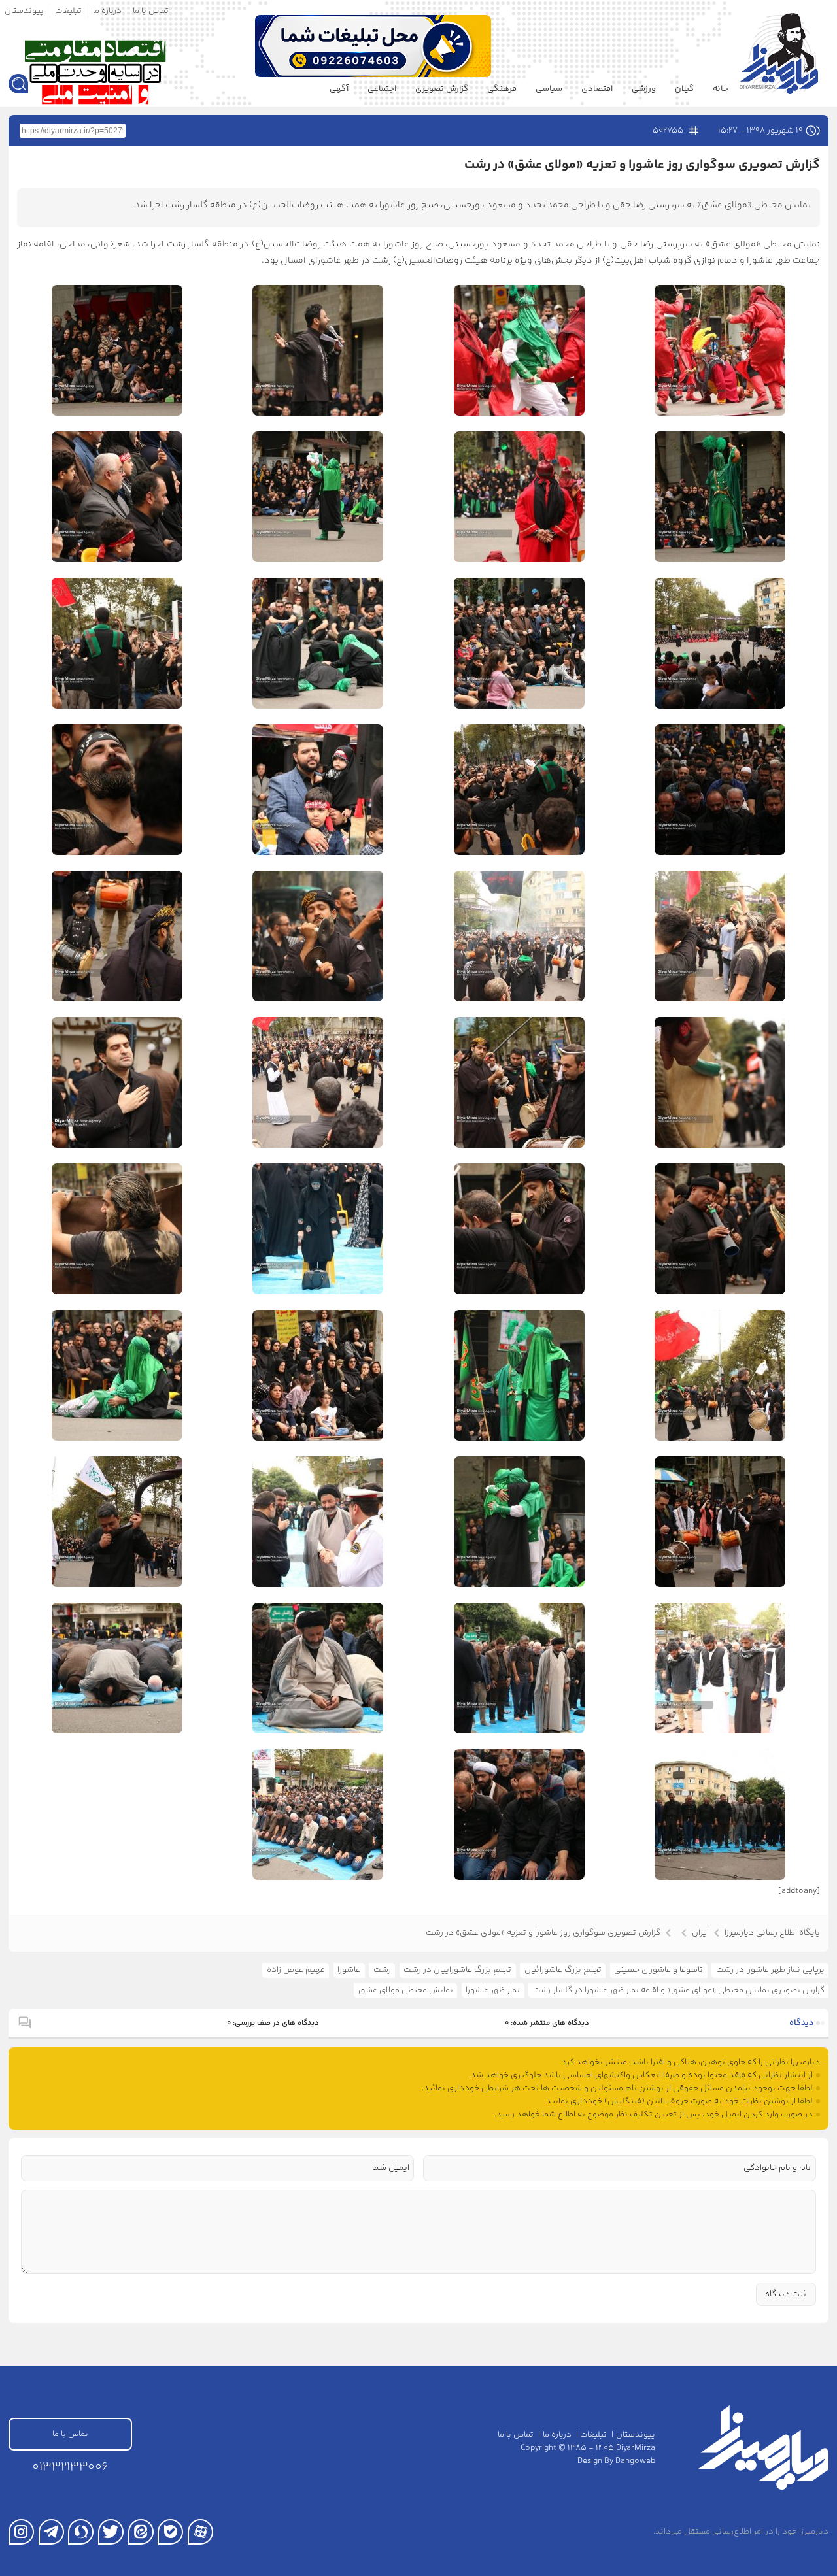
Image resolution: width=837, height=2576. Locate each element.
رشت (382, 1970)
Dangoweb (635, 2461)
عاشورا (349, 1970)
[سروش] (81, 2532)
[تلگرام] (51, 2532)
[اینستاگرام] (21, 2532)
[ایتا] (141, 2532)
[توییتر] (111, 2532)
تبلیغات (68, 11)
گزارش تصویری (442, 89)
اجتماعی (382, 89)
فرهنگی (502, 89)
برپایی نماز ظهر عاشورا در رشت (770, 1970)
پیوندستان (24, 11)
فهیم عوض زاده (296, 1970)
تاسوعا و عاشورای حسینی (658, 1970)
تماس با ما (151, 11)
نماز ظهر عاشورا (493, 1990)
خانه (721, 89)
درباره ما (107, 11)
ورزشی (644, 89)
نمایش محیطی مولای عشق (406, 1990)
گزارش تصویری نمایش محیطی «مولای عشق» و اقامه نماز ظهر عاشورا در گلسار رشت (679, 1990)
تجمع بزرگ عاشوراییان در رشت (457, 1970)
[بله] (170, 2532)
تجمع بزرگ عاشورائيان (563, 1970)
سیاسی (549, 89)
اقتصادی (597, 89)
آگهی (339, 89)
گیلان (684, 89)
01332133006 (70, 2467)
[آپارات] (200, 2532)
